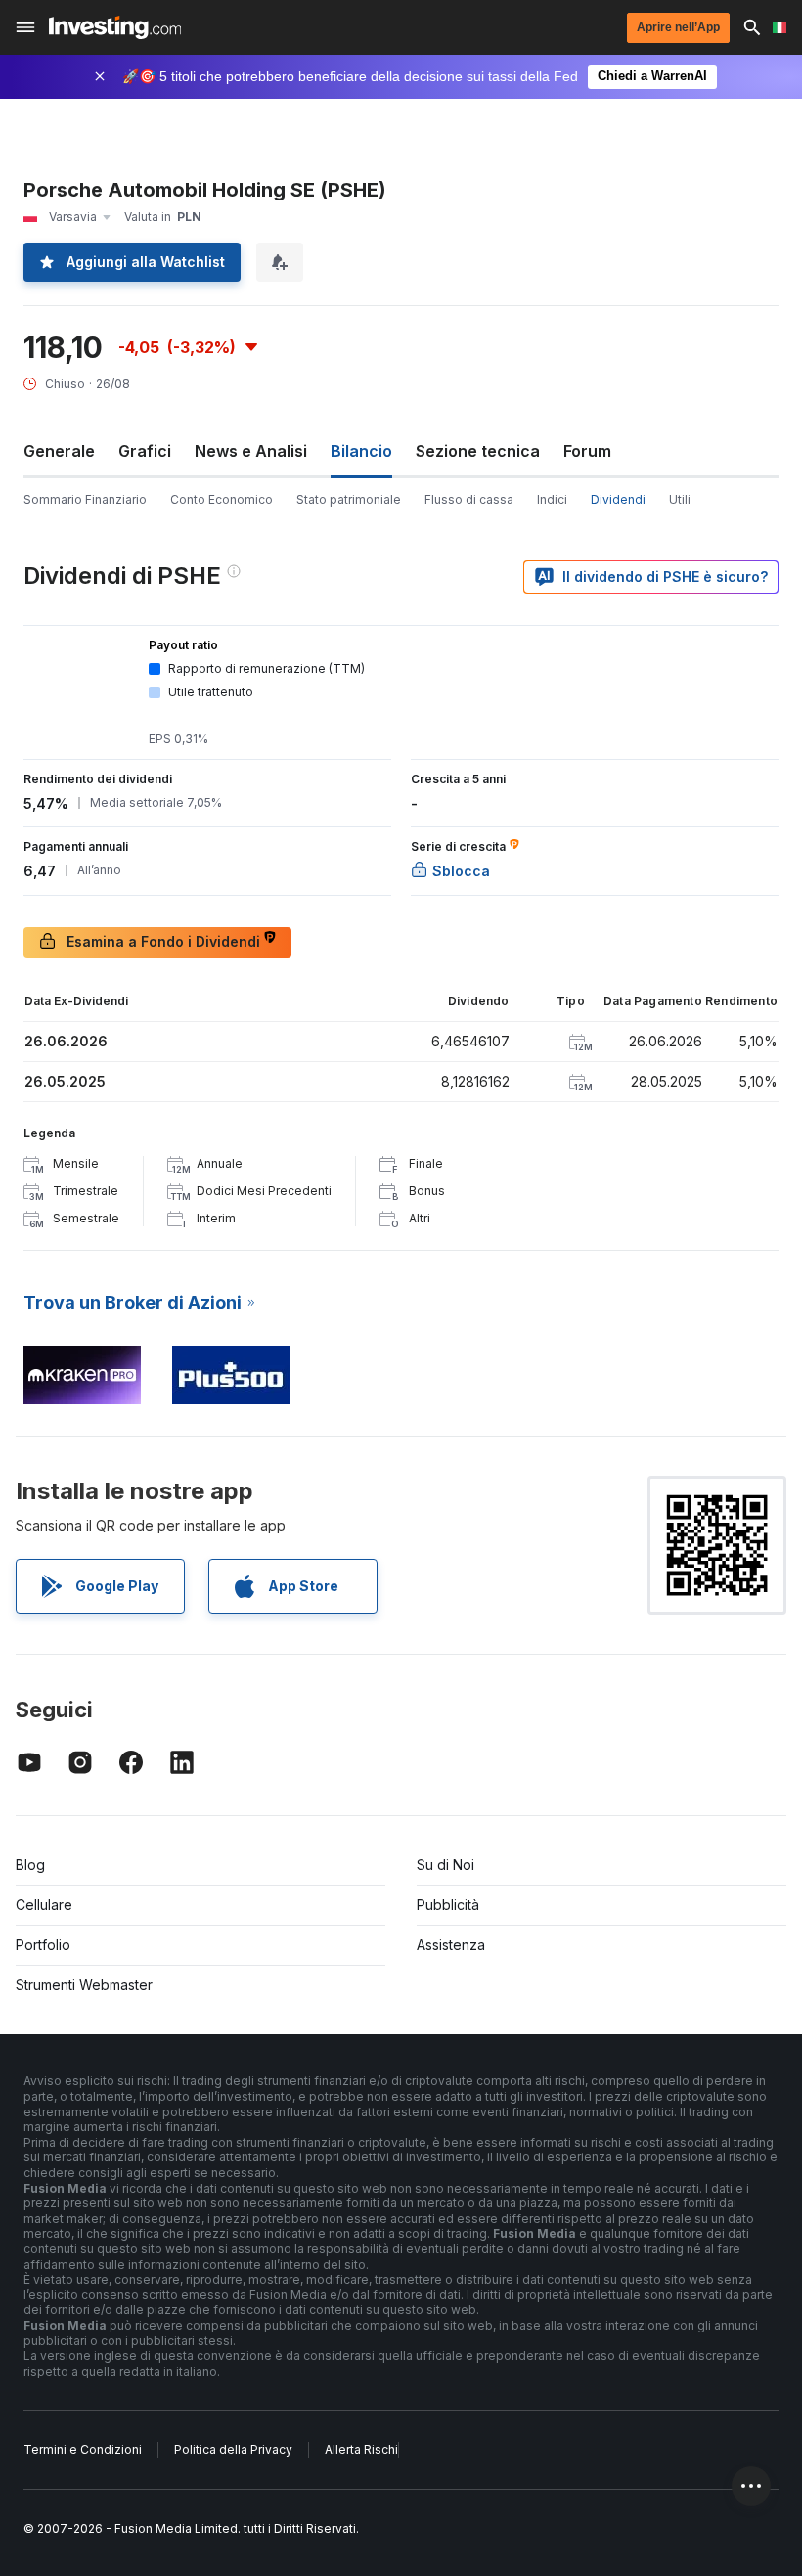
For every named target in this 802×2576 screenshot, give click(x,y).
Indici (552, 499)
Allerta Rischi (361, 2449)
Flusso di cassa (469, 499)
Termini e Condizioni (83, 2449)
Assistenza (451, 1945)
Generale (59, 451)
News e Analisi (251, 451)
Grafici (145, 451)
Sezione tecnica (478, 451)
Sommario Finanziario (85, 499)
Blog (30, 1865)
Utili (680, 499)
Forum (587, 451)
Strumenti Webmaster (84, 1985)
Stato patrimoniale (349, 499)
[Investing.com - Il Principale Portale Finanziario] (115, 27)
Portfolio (43, 1945)
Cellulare (44, 1905)
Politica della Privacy (233, 2449)
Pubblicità (448, 1905)
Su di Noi (446, 1865)
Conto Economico (222, 499)
